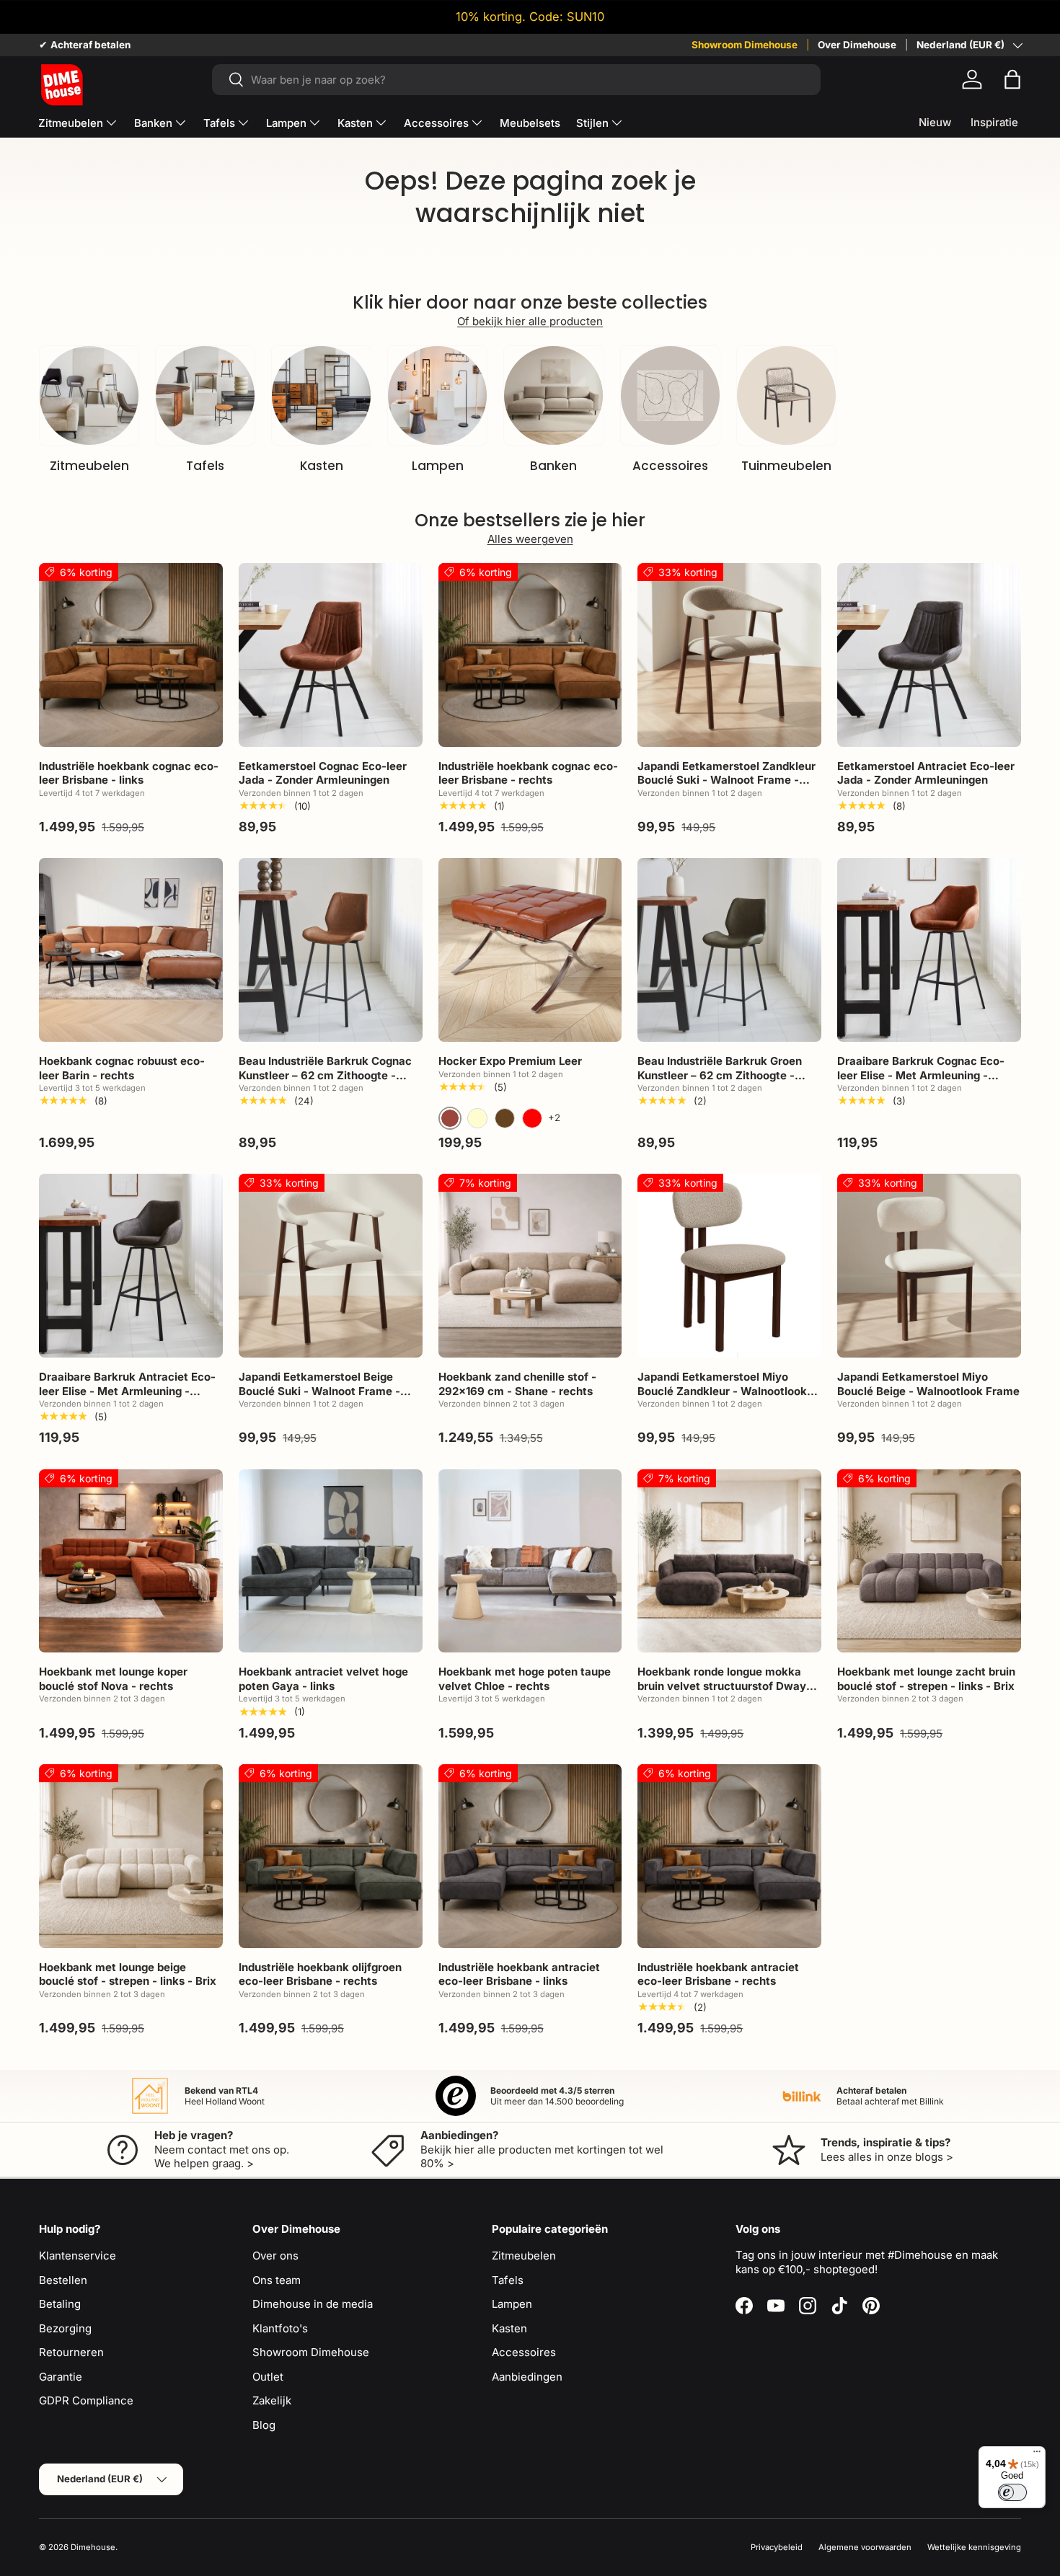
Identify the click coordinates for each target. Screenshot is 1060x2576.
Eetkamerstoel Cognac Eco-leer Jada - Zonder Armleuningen (323, 773)
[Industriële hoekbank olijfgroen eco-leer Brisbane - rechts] (331, 1856)
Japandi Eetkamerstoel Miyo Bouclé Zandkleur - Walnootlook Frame (722, 1391)
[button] (1012, 79)
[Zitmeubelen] (89, 395)
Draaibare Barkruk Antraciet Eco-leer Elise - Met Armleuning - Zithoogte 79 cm (127, 1391)
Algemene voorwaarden (865, 2547)
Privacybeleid (777, 2547)
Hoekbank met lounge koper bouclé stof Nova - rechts (113, 1679)
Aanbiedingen (527, 2377)
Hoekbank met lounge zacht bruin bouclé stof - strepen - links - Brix (926, 1679)
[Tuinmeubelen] (786, 395)
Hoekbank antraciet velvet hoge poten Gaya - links (323, 1679)
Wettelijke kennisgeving (974, 2547)
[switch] (1012, 2492)
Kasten (355, 123)
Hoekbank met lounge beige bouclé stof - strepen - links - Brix (128, 1974)
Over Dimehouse (857, 45)
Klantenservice (78, 2256)
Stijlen (592, 123)
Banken (153, 123)
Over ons (275, 2256)
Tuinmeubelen (786, 466)
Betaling (60, 2304)
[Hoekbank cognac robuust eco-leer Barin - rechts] (131, 950)
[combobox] (516, 80)
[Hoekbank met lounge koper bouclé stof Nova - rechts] (131, 1561)
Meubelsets (530, 123)
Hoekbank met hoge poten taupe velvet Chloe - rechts (525, 1679)
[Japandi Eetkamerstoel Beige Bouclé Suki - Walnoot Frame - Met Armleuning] (331, 1266)
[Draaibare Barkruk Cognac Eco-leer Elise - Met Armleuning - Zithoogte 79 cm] (929, 950)
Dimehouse (93, 2547)
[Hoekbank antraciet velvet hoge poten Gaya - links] (331, 1561)
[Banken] (553, 395)
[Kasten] (321, 395)
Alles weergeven (530, 539)
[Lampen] (437, 395)
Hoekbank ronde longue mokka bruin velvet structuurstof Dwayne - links (728, 1686)
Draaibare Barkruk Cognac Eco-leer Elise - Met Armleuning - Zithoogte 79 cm (921, 1075)
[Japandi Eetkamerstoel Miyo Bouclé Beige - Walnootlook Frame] (929, 1266)
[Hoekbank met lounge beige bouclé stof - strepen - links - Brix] (131, 1856)
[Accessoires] (670, 395)
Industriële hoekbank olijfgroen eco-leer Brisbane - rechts (320, 1974)
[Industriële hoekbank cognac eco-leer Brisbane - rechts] (530, 655)
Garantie (61, 2377)
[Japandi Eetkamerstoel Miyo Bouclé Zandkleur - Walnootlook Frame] (729, 1266)
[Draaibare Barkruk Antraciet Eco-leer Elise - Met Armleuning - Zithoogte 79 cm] (131, 1266)
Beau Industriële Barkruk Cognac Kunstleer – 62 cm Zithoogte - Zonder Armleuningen (325, 1075)
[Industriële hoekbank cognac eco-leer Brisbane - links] (131, 655)
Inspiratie (994, 122)
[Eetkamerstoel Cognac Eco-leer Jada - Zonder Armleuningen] (331, 655)
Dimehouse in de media (313, 2304)
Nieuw (935, 122)
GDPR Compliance (86, 2400)
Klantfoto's (280, 2328)
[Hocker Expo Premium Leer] (530, 950)
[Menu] (1037, 2455)
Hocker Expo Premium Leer (510, 1061)
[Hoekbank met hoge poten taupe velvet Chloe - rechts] (530, 1561)
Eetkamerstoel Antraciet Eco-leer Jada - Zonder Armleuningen (926, 773)
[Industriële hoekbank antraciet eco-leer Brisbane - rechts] (729, 1856)
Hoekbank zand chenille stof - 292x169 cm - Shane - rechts (517, 1384)
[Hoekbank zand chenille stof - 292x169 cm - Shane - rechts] (530, 1266)
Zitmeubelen (71, 123)
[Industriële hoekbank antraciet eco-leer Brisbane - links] (530, 1856)
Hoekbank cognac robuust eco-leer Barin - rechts (122, 1068)
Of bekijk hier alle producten (530, 321)
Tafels (219, 123)
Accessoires (436, 123)
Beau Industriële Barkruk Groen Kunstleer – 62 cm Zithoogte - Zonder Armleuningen (720, 1075)
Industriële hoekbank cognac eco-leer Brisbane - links (129, 773)
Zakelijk (272, 2400)
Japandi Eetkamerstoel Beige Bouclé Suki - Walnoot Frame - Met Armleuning (319, 1391)
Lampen (286, 123)
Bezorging (65, 2328)
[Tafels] (205, 395)
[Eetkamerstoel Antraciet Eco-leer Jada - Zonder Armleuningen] (929, 655)
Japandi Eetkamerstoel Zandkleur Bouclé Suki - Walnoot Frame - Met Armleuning (726, 780)
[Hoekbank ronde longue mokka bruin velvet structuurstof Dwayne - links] (729, 1561)
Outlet (268, 2377)
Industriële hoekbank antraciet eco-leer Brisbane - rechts (718, 1974)
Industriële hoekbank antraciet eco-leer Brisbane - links (519, 1974)
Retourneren (71, 2352)
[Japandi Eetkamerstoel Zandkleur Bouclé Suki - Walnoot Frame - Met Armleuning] (729, 655)
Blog (264, 2425)
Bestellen (63, 2280)
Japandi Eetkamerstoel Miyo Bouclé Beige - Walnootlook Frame (928, 1384)
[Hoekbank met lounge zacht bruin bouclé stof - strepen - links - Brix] (929, 1561)
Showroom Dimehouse (745, 45)
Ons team (277, 2280)
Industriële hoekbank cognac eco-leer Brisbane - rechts (528, 773)
